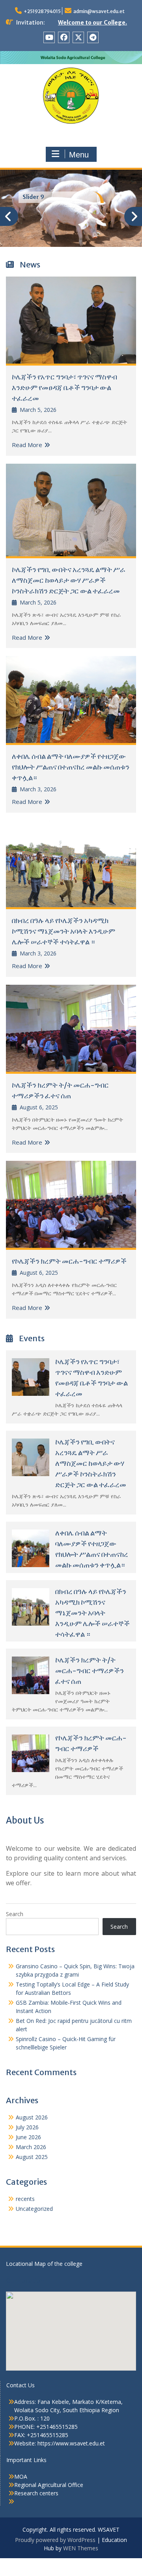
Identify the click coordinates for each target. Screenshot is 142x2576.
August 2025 (32, 2157)
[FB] (64, 37)
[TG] (93, 37)
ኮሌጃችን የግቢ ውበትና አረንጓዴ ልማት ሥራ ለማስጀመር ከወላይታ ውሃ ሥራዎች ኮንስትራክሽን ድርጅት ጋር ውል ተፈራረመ (69, 580)
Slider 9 (33, 197)
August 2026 (32, 2117)
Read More (27, 445)
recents (25, 2199)
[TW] (78, 37)
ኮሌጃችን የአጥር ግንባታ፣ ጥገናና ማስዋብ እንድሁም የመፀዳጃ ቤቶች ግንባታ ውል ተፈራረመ (64, 388)
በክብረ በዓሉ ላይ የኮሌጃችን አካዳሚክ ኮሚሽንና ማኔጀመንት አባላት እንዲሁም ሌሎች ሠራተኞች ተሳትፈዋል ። (64, 931)
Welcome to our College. (92, 23)
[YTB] (49, 37)
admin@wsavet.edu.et (99, 11)
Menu (79, 155)
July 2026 (27, 2127)
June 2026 (28, 2137)
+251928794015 (42, 11)
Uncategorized (34, 2209)
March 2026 (31, 2147)
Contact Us (21, 2385)
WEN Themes (81, 2548)
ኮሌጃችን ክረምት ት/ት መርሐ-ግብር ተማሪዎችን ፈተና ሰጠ (90, 1671)
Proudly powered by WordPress (55, 2540)
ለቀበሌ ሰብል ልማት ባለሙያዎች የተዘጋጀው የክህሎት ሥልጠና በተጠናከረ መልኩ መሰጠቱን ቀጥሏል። (71, 767)
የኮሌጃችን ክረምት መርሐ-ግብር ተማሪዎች (69, 1261)
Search (15, 1914)
